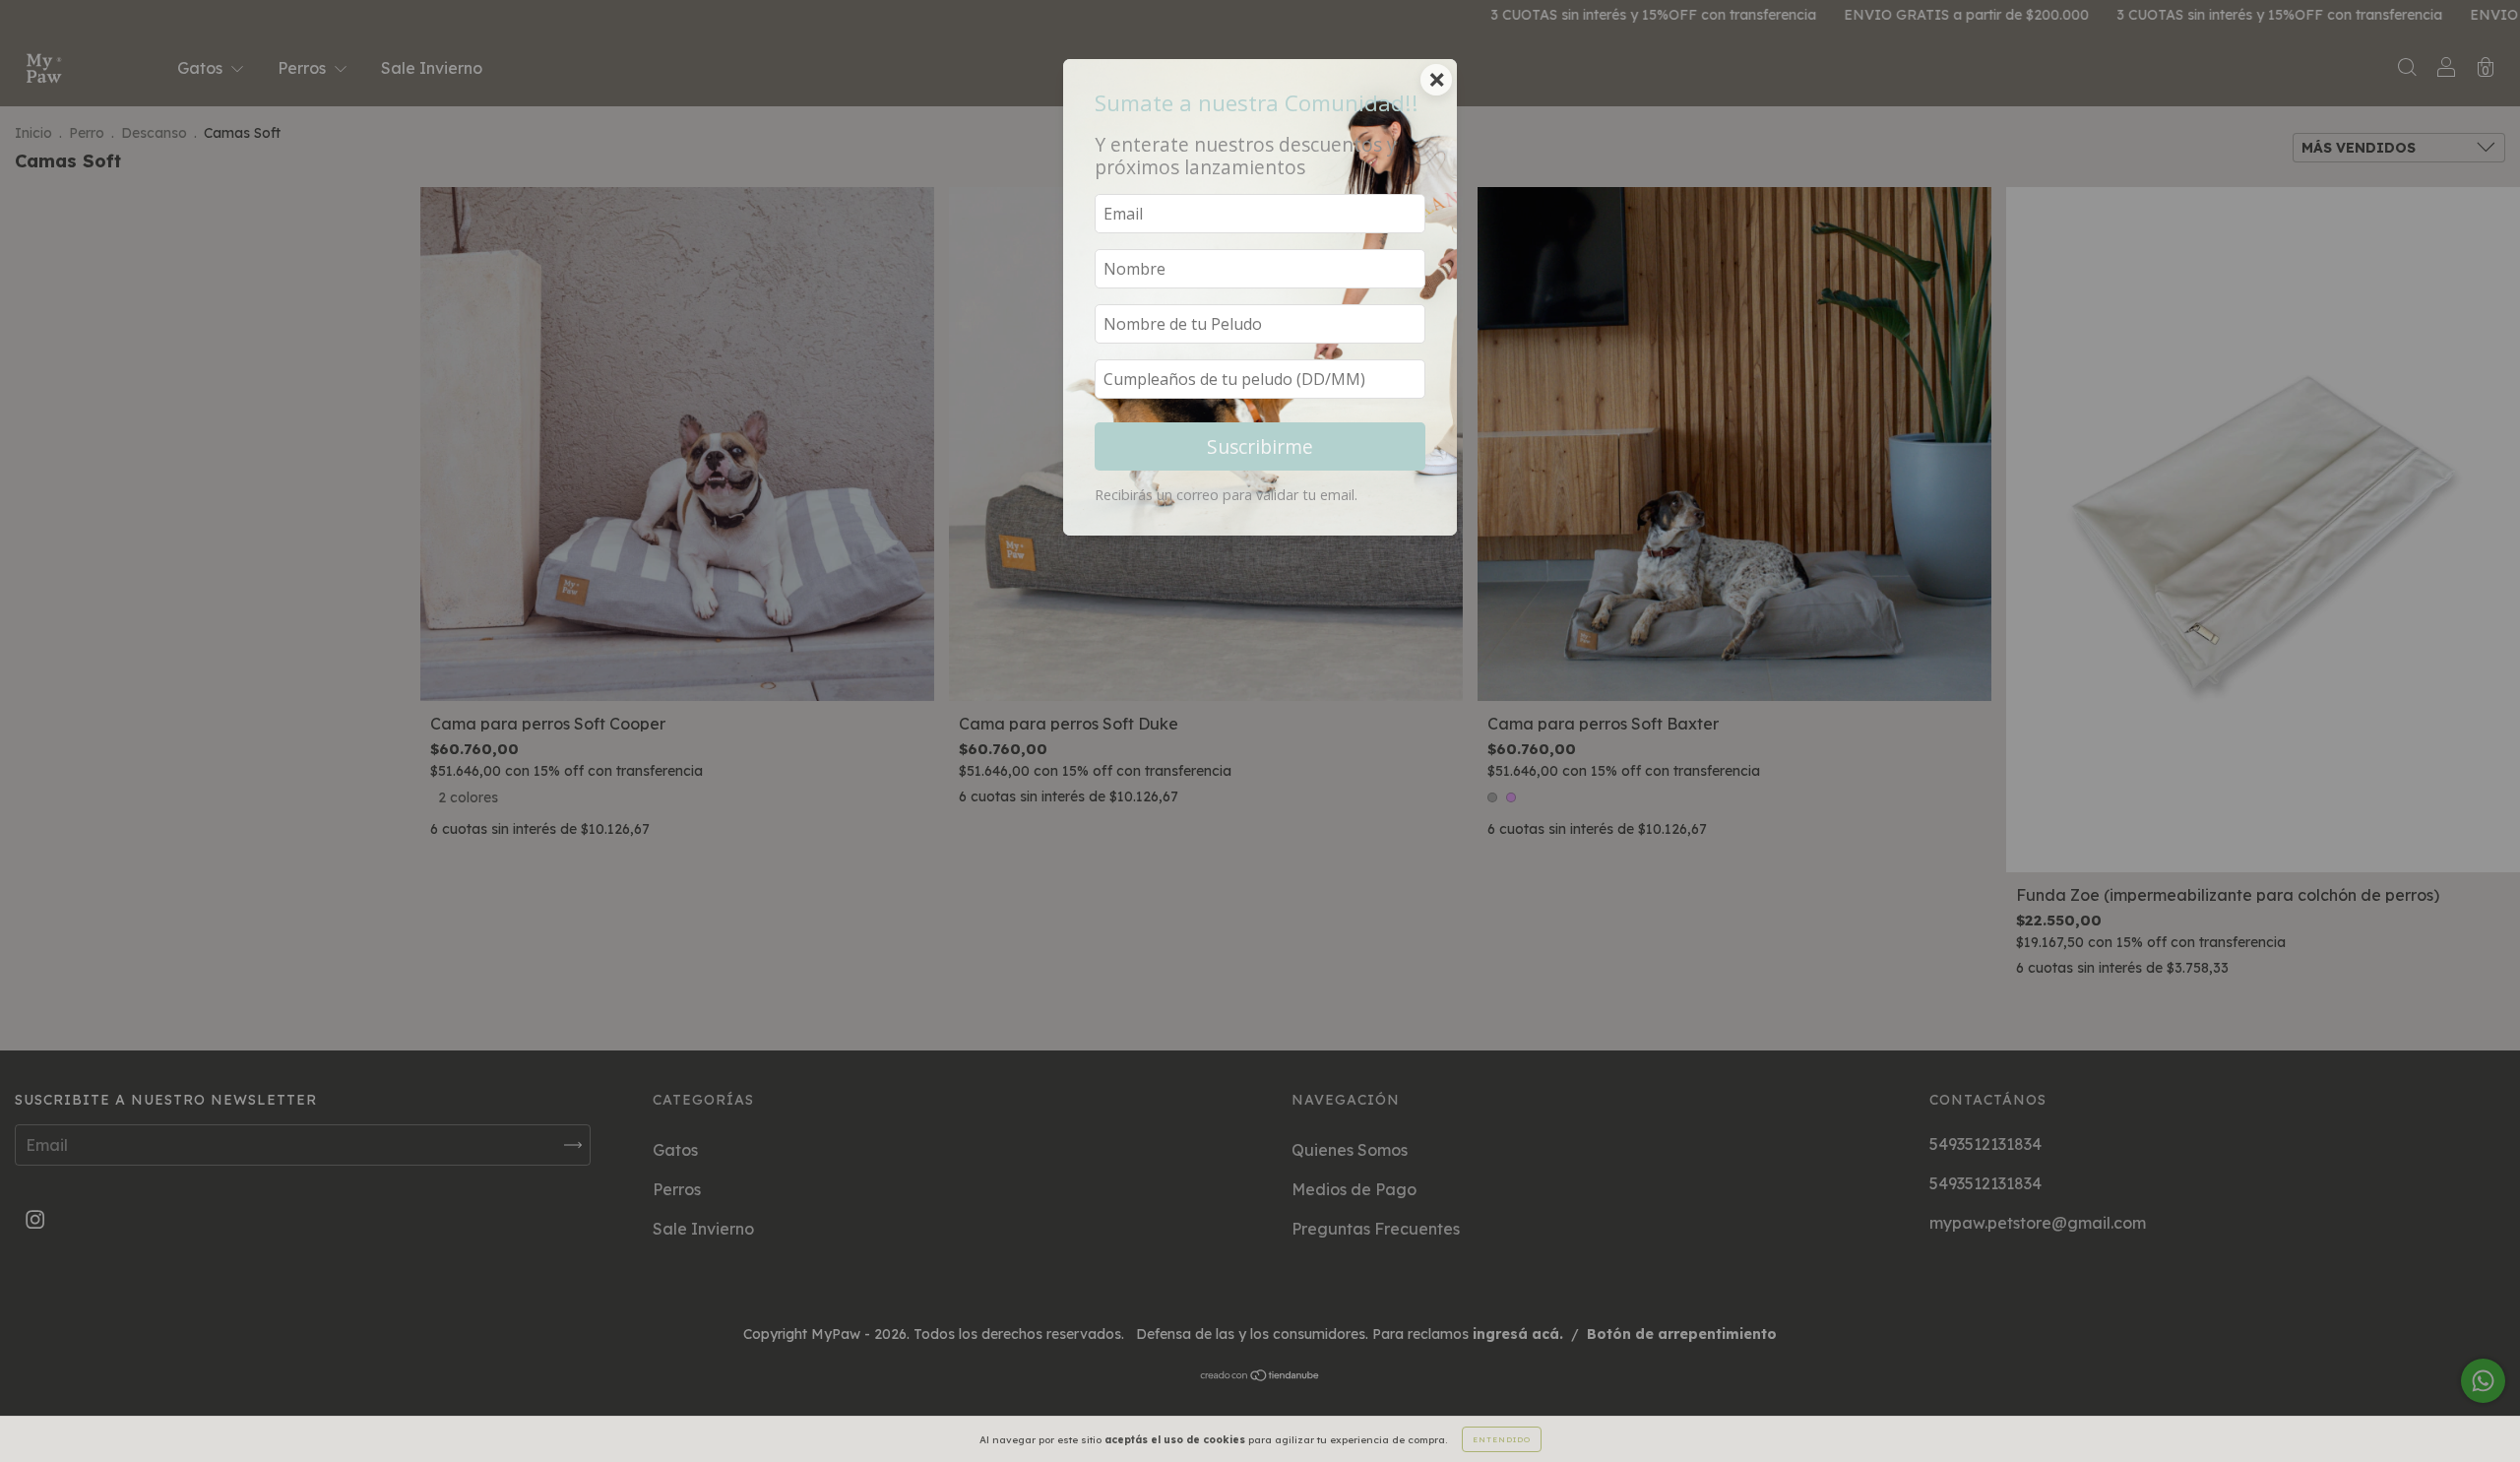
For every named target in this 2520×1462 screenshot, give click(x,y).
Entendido (1502, 1439)
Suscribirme (1260, 446)
